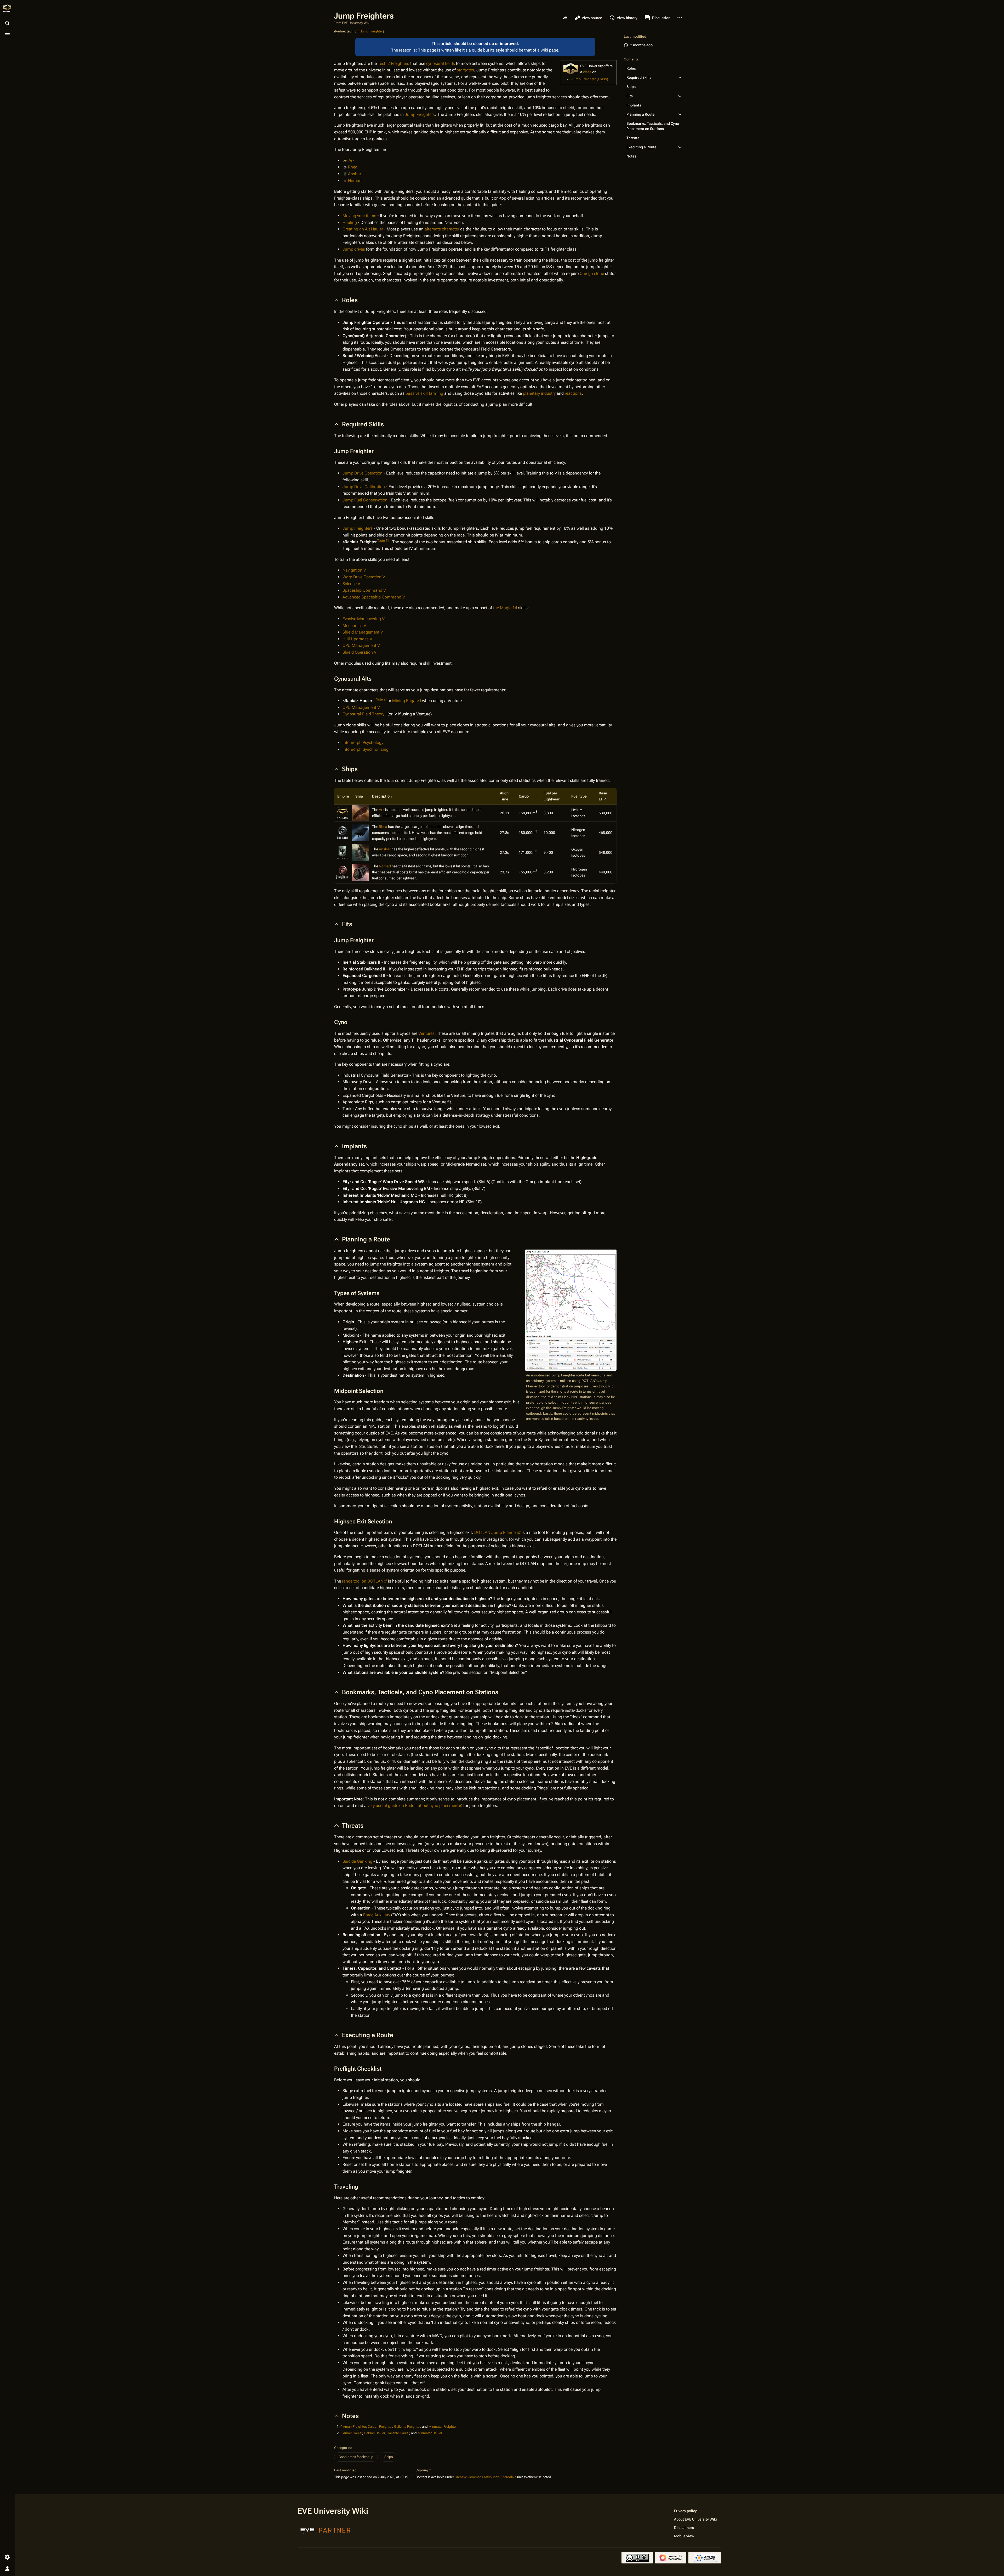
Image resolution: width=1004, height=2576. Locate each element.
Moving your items (359, 216)
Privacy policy (685, 2511)
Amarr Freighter (354, 2427)
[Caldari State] (343, 832)
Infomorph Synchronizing (366, 749)
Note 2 (381, 699)
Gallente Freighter (407, 2427)
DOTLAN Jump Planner (496, 1532)
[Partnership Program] (326, 2530)
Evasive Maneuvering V (364, 619)
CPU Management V (361, 645)
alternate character (442, 229)
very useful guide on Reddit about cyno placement (413, 1806)
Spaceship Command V (364, 590)
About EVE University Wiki (695, 2519)
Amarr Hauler (353, 2433)
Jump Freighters (420, 114)
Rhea (353, 167)
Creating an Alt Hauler (363, 229)
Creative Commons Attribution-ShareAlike (486, 2477)
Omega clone (592, 273)
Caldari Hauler (374, 2433)
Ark (352, 160)
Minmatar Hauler (430, 2433)
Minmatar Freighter (443, 2427)
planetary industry (539, 393)
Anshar (355, 174)
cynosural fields (441, 63)
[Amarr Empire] (343, 813)
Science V (351, 584)
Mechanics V (354, 626)
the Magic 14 (505, 608)
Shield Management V (363, 632)
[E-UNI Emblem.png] (571, 69)
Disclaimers (684, 2528)
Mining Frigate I (407, 701)
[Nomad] (361, 872)
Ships (389, 2457)
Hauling (350, 222)
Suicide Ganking (357, 1861)
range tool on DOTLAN (363, 1581)
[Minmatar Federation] (343, 872)
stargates (465, 70)
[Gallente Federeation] (343, 852)
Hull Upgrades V (357, 639)
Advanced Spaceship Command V (374, 597)
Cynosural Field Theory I (364, 714)
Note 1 (383, 540)
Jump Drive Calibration (364, 487)
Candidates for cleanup (356, 2457)
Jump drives (354, 249)
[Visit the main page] (7, 8)
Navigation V (354, 570)
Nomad (355, 181)
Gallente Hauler (398, 2433)
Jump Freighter (371, 31)
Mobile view (684, 2536)
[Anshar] (361, 852)
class (587, 72)
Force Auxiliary (377, 1915)
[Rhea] (361, 832)
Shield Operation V (360, 652)
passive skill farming (424, 393)
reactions (573, 393)
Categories (343, 2448)
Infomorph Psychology (363, 742)
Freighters (400, 63)
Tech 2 (384, 63)
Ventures (426, 1033)
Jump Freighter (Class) (590, 79)
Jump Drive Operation (363, 473)
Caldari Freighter (380, 2427)
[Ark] (361, 813)
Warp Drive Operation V (364, 577)
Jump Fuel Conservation (365, 500)
